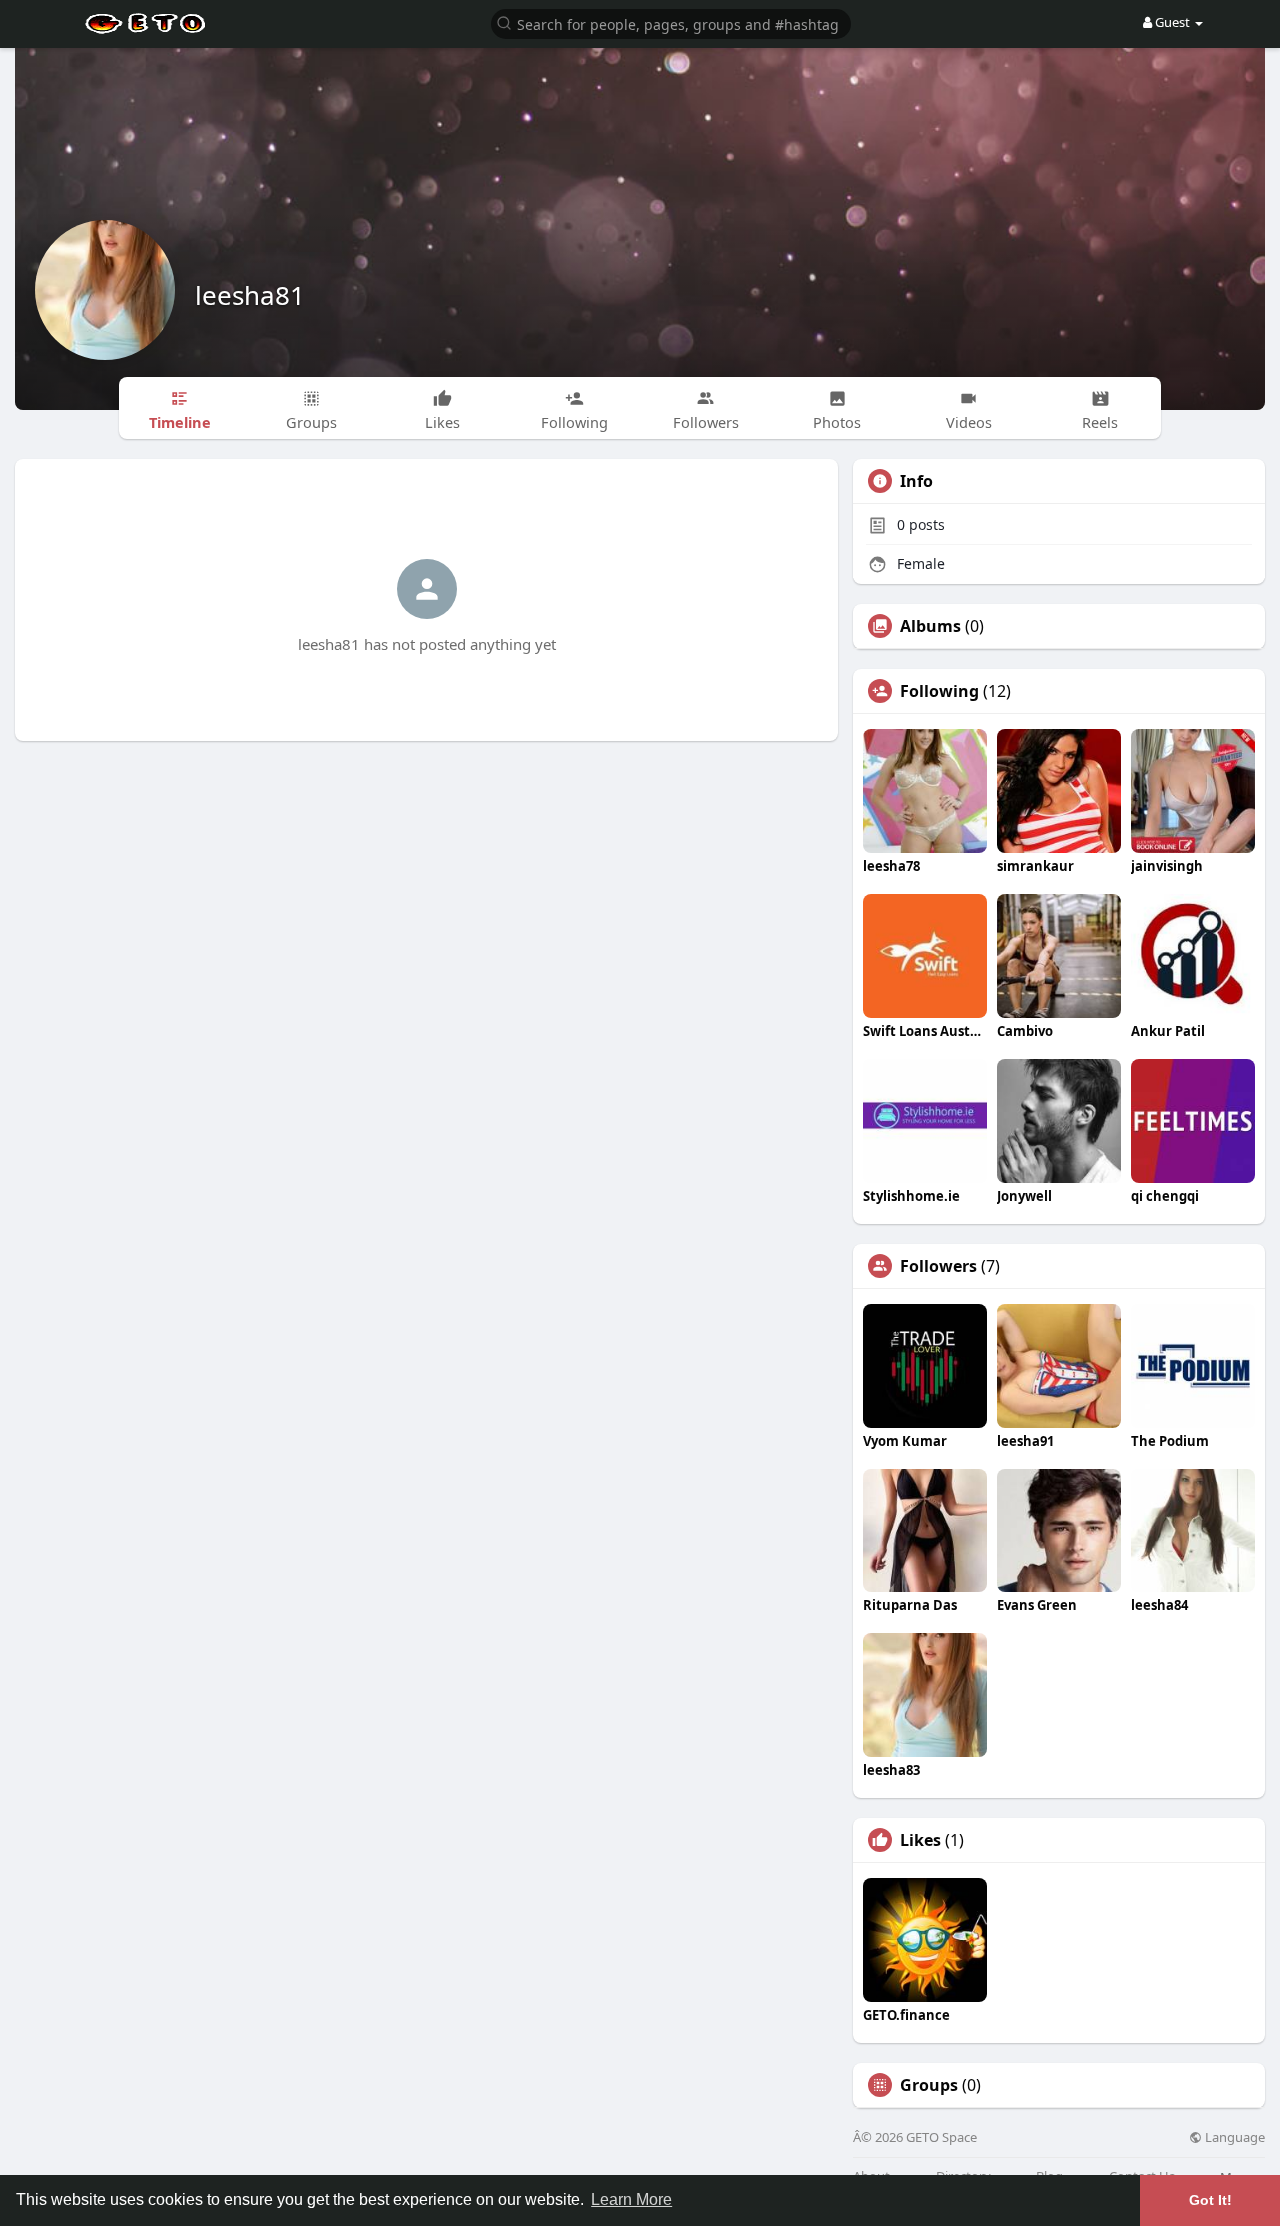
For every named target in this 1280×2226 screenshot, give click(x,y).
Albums (930, 626)
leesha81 (250, 295)
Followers (938, 1266)
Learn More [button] (631, 2199)
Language (1233, 2137)
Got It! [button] (1210, 2200)
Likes (920, 1840)
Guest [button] (1172, 22)
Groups (929, 2085)
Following (939, 691)
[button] (671, 22)
